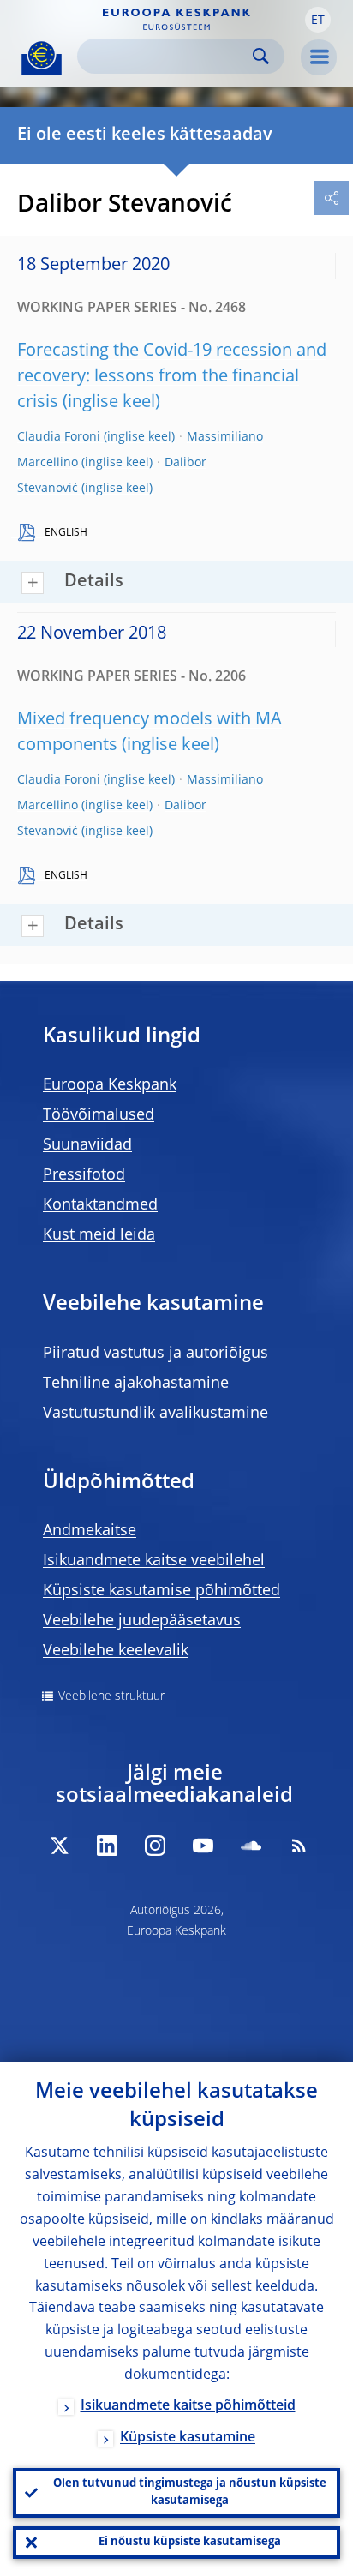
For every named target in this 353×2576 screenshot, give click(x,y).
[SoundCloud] (251, 1846)
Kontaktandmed (100, 1205)
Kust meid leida (99, 1235)
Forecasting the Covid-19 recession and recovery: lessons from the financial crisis (172, 377)
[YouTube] (203, 1846)
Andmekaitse (90, 1531)
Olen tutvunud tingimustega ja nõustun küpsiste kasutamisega (190, 2492)
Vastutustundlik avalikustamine (156, 1414)
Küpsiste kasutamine (188, 2438)
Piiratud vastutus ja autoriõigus (156, 1354)
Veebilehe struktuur (111, 1696)
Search (261, 56)
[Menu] (319, 57)
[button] (318, 20)
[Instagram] (155, 1846)
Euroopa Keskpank (110, 1085)
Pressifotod (84, 1175)
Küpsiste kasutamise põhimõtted (162, 1591)
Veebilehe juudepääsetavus (142, 1621)
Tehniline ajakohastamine (136, 1384)
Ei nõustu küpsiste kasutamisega (190, 2542)
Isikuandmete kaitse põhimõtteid (188, 2406)
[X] (59, 1846)
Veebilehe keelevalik (116, 1651)
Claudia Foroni (59, 437)
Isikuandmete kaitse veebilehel (154, 1561)
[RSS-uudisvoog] (299, 1846)
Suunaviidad (87, 1145)
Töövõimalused (99, 1115)
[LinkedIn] (107, 1846)
